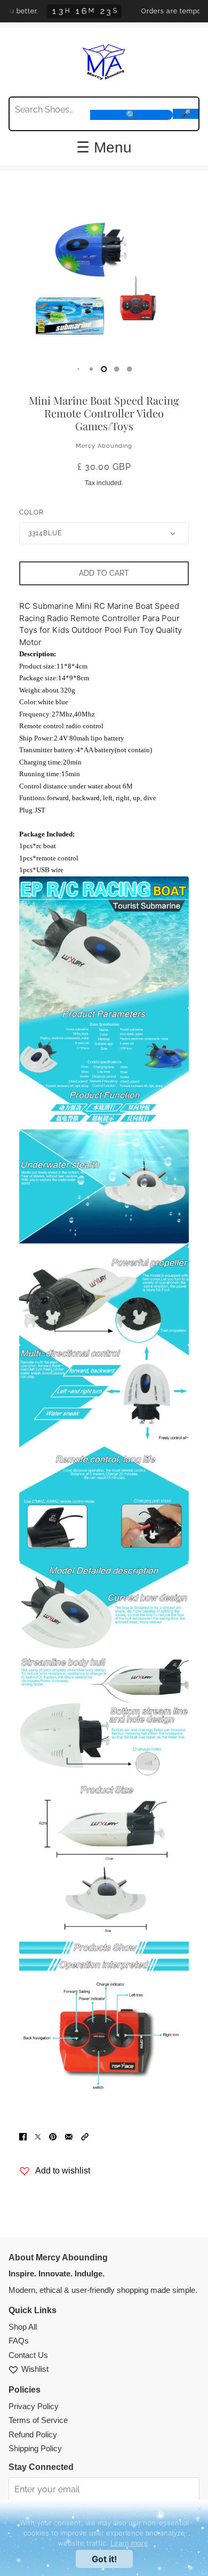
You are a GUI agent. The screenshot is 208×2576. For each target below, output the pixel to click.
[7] (117, 369)
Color (31, 512)
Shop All (23, 2327)
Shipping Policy (35, 2448)
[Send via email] (69, 2136)
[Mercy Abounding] (104, 61)
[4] (78, 369)
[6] (104, 369)
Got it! (104, 2559)
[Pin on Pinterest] (53, 2136)
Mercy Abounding (104, 446)
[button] (85, 2136)
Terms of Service (38, 2420)
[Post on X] (38, 2136)
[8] (130, 369)
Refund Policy (33, 2434)
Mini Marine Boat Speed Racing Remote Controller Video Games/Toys (104, 413)
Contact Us (28, 2355)
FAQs (19, 2341)
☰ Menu (104, 148)
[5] (91, 369)
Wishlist (35, 2369)
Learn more (129, 2543)
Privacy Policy (34, 2406)
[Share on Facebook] (23, 2136)
